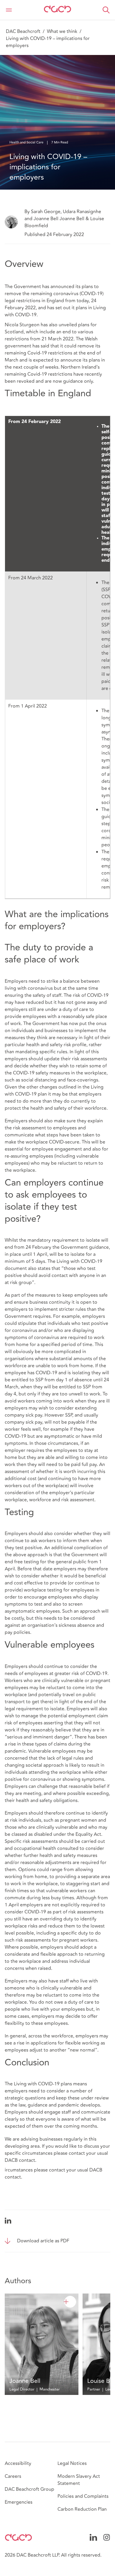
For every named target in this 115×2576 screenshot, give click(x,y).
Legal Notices (72, 2463)
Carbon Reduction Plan (82, 2509)
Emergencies (19, 2502)
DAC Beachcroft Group (29, 2489)
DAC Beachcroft (23, 31)
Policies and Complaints (83, 2496)
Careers (13, 2476)
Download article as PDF (43, 2241)
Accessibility (18, 2463)
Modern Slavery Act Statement (79, 2480)
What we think (62, 31)
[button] (106, 10)
